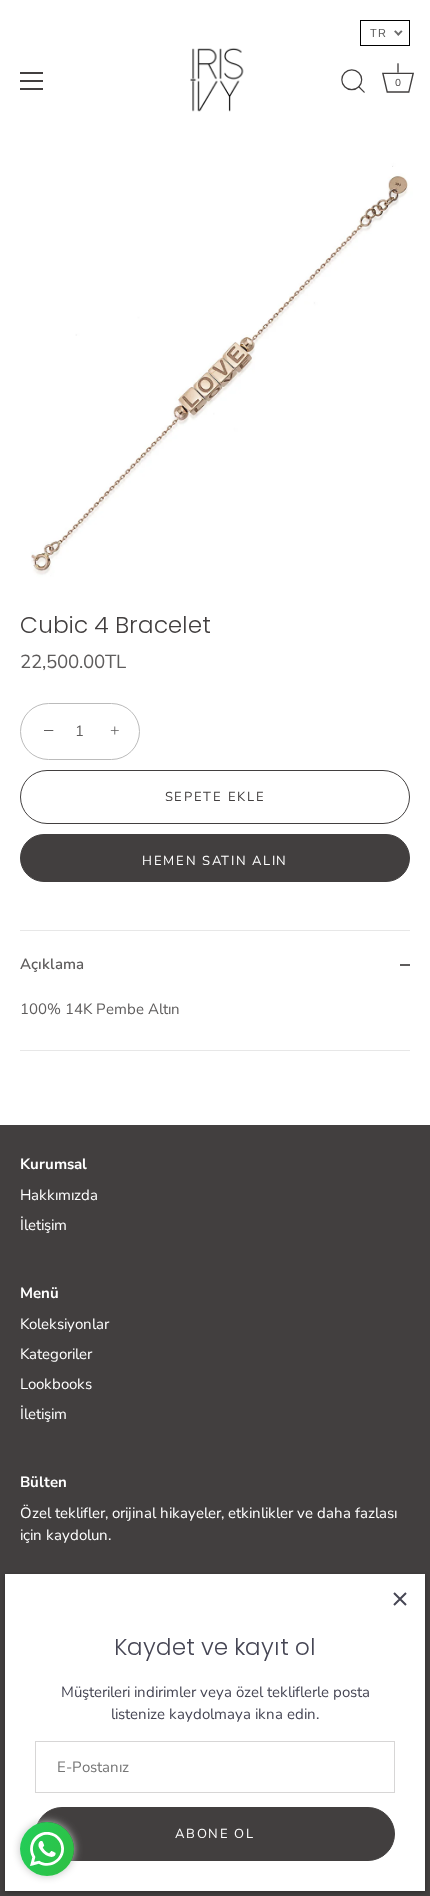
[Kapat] (400, 1599)
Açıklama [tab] (52, 964)
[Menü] (32, 81)
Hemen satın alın (215, 861)
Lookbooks (56, 1384)
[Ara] (353, 84)
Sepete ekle (215, 797)
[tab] (215, 1024)
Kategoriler (56, 1354)
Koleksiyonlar (64, 1324)
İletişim (43, 1225)
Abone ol (215, 1834)
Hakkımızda (59, 1195)
